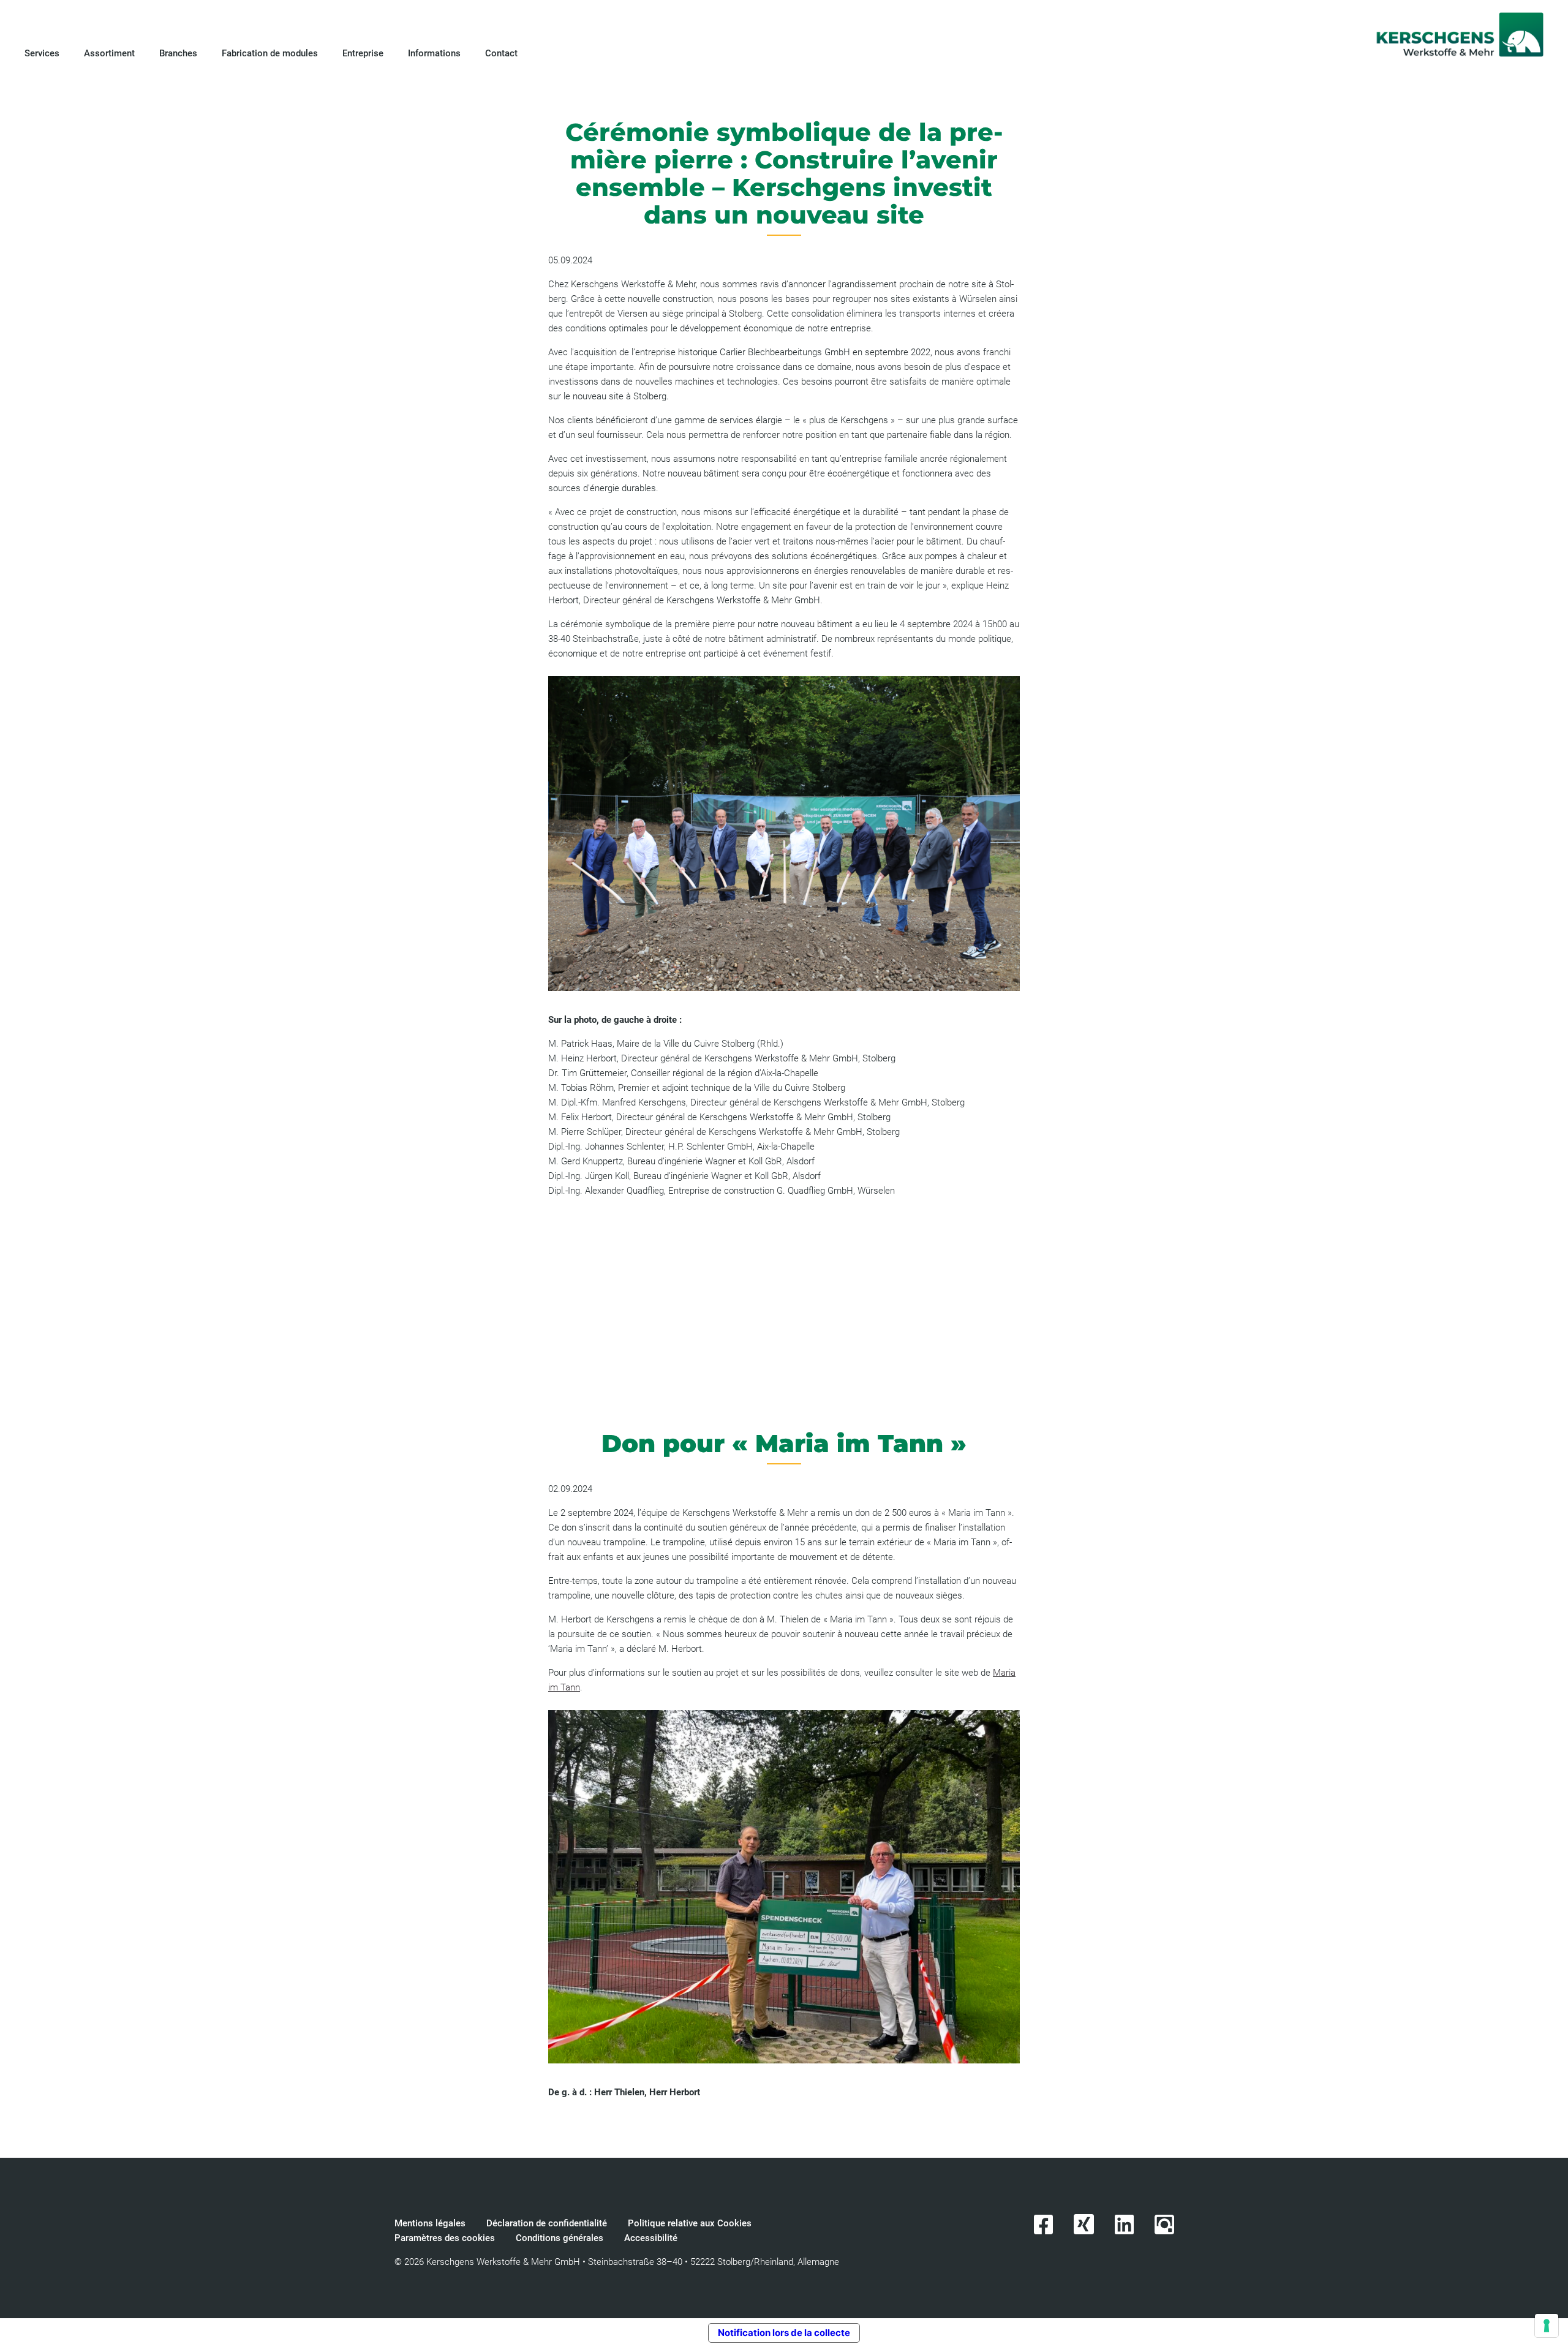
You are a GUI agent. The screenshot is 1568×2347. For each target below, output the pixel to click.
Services (42, 53)
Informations (434, 53)
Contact (503, 53)
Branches (178, 53)
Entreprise (363, 53)
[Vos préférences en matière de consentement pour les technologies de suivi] (1547, 2326)
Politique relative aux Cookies (690, 2223)
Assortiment (109, 53)
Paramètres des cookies (445, 2238)
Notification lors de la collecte (784, 2333)
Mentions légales (430, 2223)
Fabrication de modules (270, 53)
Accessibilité (651, 2238)
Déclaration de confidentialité (547, 2223)
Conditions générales (560, 2238)
